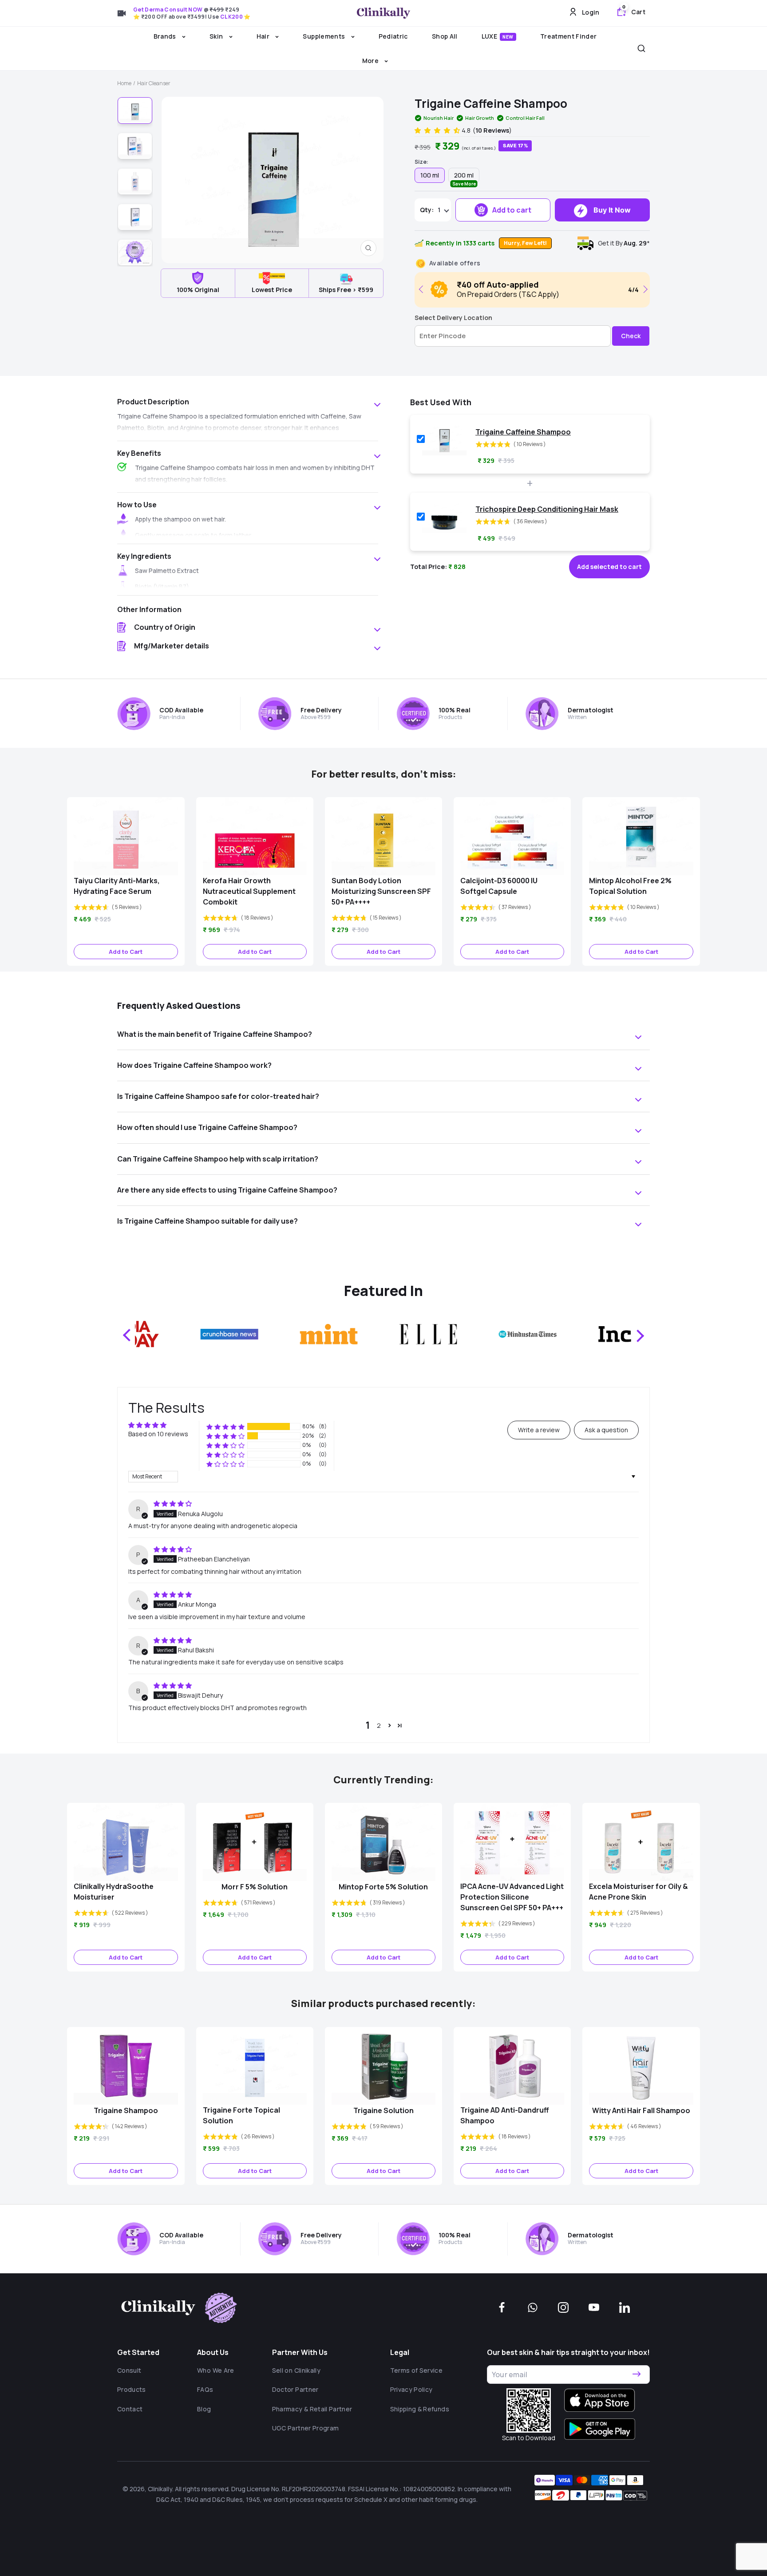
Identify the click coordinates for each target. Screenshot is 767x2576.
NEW (508, 37)
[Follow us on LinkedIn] (625, 2307)
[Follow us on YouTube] (594, 2307)
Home (124, 83)
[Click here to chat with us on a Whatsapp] (533, 2307)
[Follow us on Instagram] (563, 2307)
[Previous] (423, 289)
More (371, 61)
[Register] (637, 2374)
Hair (264, 36)
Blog (204, 2409)
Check (631, 336)
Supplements (324, 36)
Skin (217, 36)
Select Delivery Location (453, 318)
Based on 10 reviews (158, 1434)
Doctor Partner (295, 2389)
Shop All (445, 36)
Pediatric (393, 36)
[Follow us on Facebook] (502, 2307)
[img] (173, 1503)
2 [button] (379, 1725)
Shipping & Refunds (420, 2409)
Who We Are (216, 2370)
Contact (130, 2409)
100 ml (430, 175)
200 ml (464, 177)
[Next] (644, 289)
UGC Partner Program (306, 2428)
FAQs (205, 2389)
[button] (438, 130)
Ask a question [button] (606, 1430)
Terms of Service (417, 2370)
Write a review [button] (539, 1430)
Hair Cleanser (154, 83)
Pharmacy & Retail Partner (312, 2409)
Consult (129, 2370)
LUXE (498, 36)
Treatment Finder (569, 36)
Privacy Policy (411, 2389)
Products (132, 2389)
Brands (166, 36)
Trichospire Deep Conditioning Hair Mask (547, 509)
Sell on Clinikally (296, 2370)
